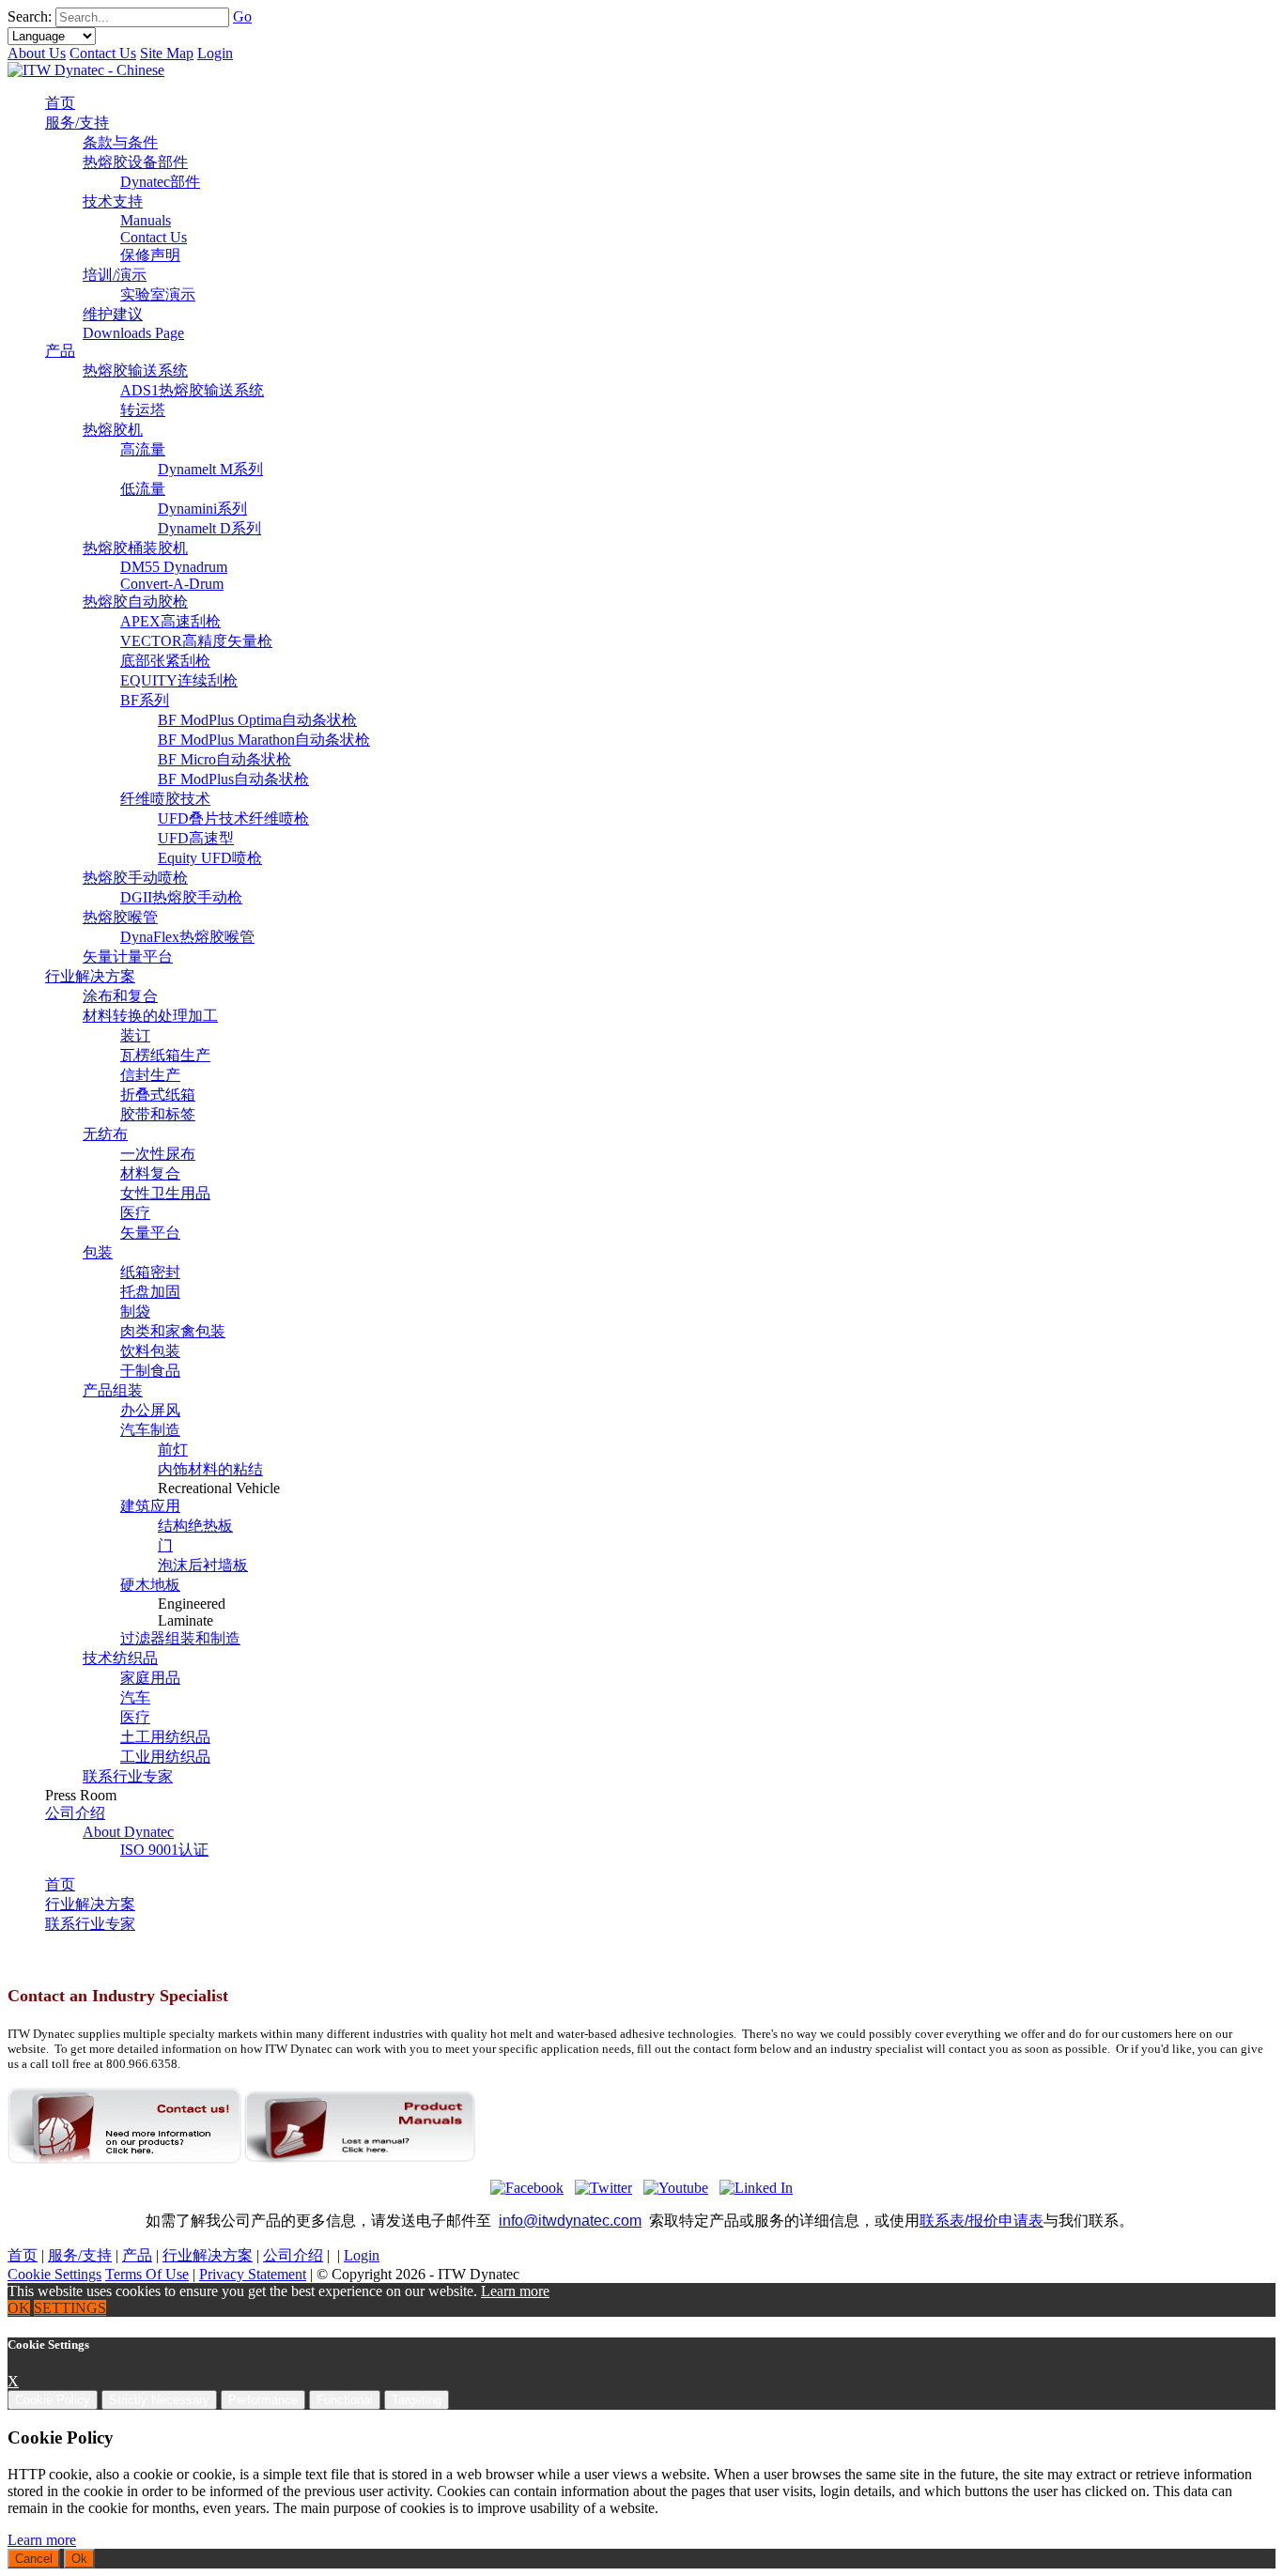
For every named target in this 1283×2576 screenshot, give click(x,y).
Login (215, 53)
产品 (137, 2255)
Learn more (515, 2291)
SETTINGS (70, 2308)
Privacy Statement (253, 2274)
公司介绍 (293, 2255)
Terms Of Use (147, 2274)
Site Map (167, 53)
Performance (263, 2400)
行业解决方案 (90, 1904)
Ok (79, 2559)
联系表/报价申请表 (982, 2221)
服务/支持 (80, 2255)
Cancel (34, 2559)
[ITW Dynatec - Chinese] (86, 70)
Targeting (417, 2400)
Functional (345, 2400)
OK (19, 2308)
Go (242, 16)
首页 (60, 1884)
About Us (37, 53)
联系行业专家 (90, 1924)
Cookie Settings (54, 2274)
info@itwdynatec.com (570, 2221)
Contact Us (103, 53)
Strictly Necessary (159, 2400)
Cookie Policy (53, 2400)
